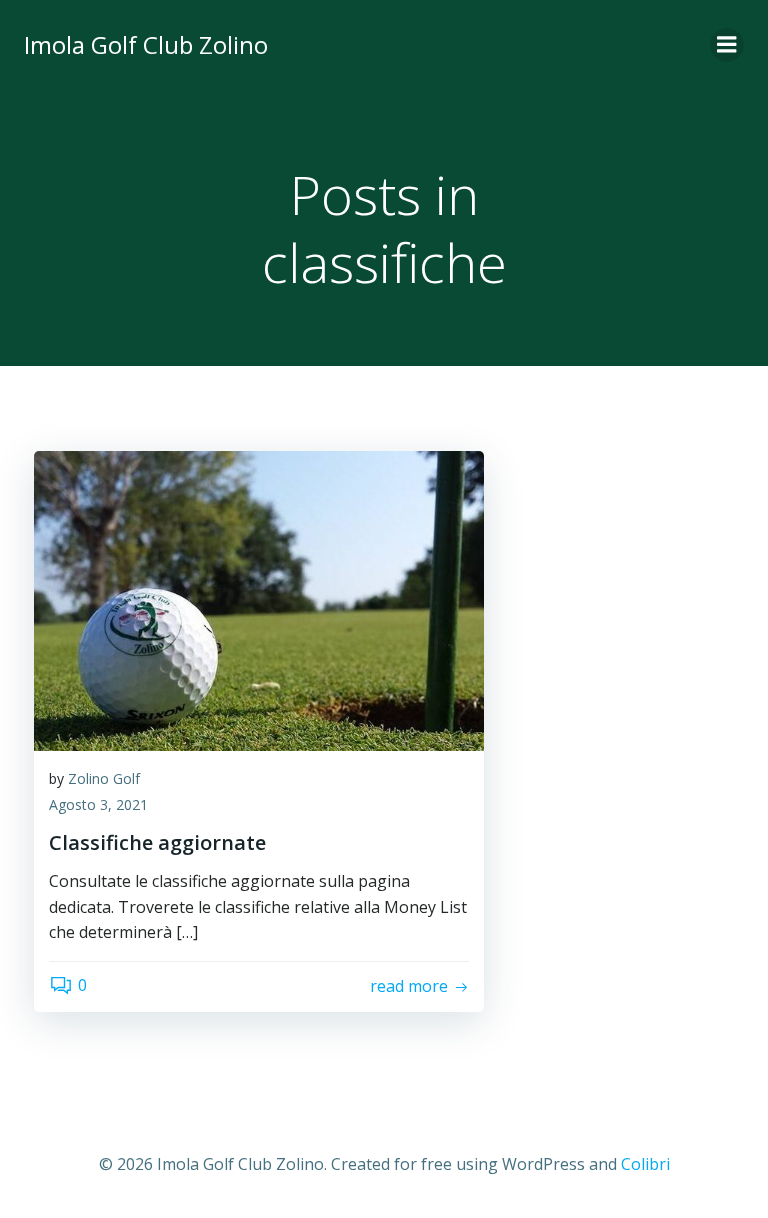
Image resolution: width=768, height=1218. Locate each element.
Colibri (645, 1164)
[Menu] (727, 45)
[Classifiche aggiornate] (259, 599)
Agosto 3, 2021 (98, 804)
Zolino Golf (104, 778)
